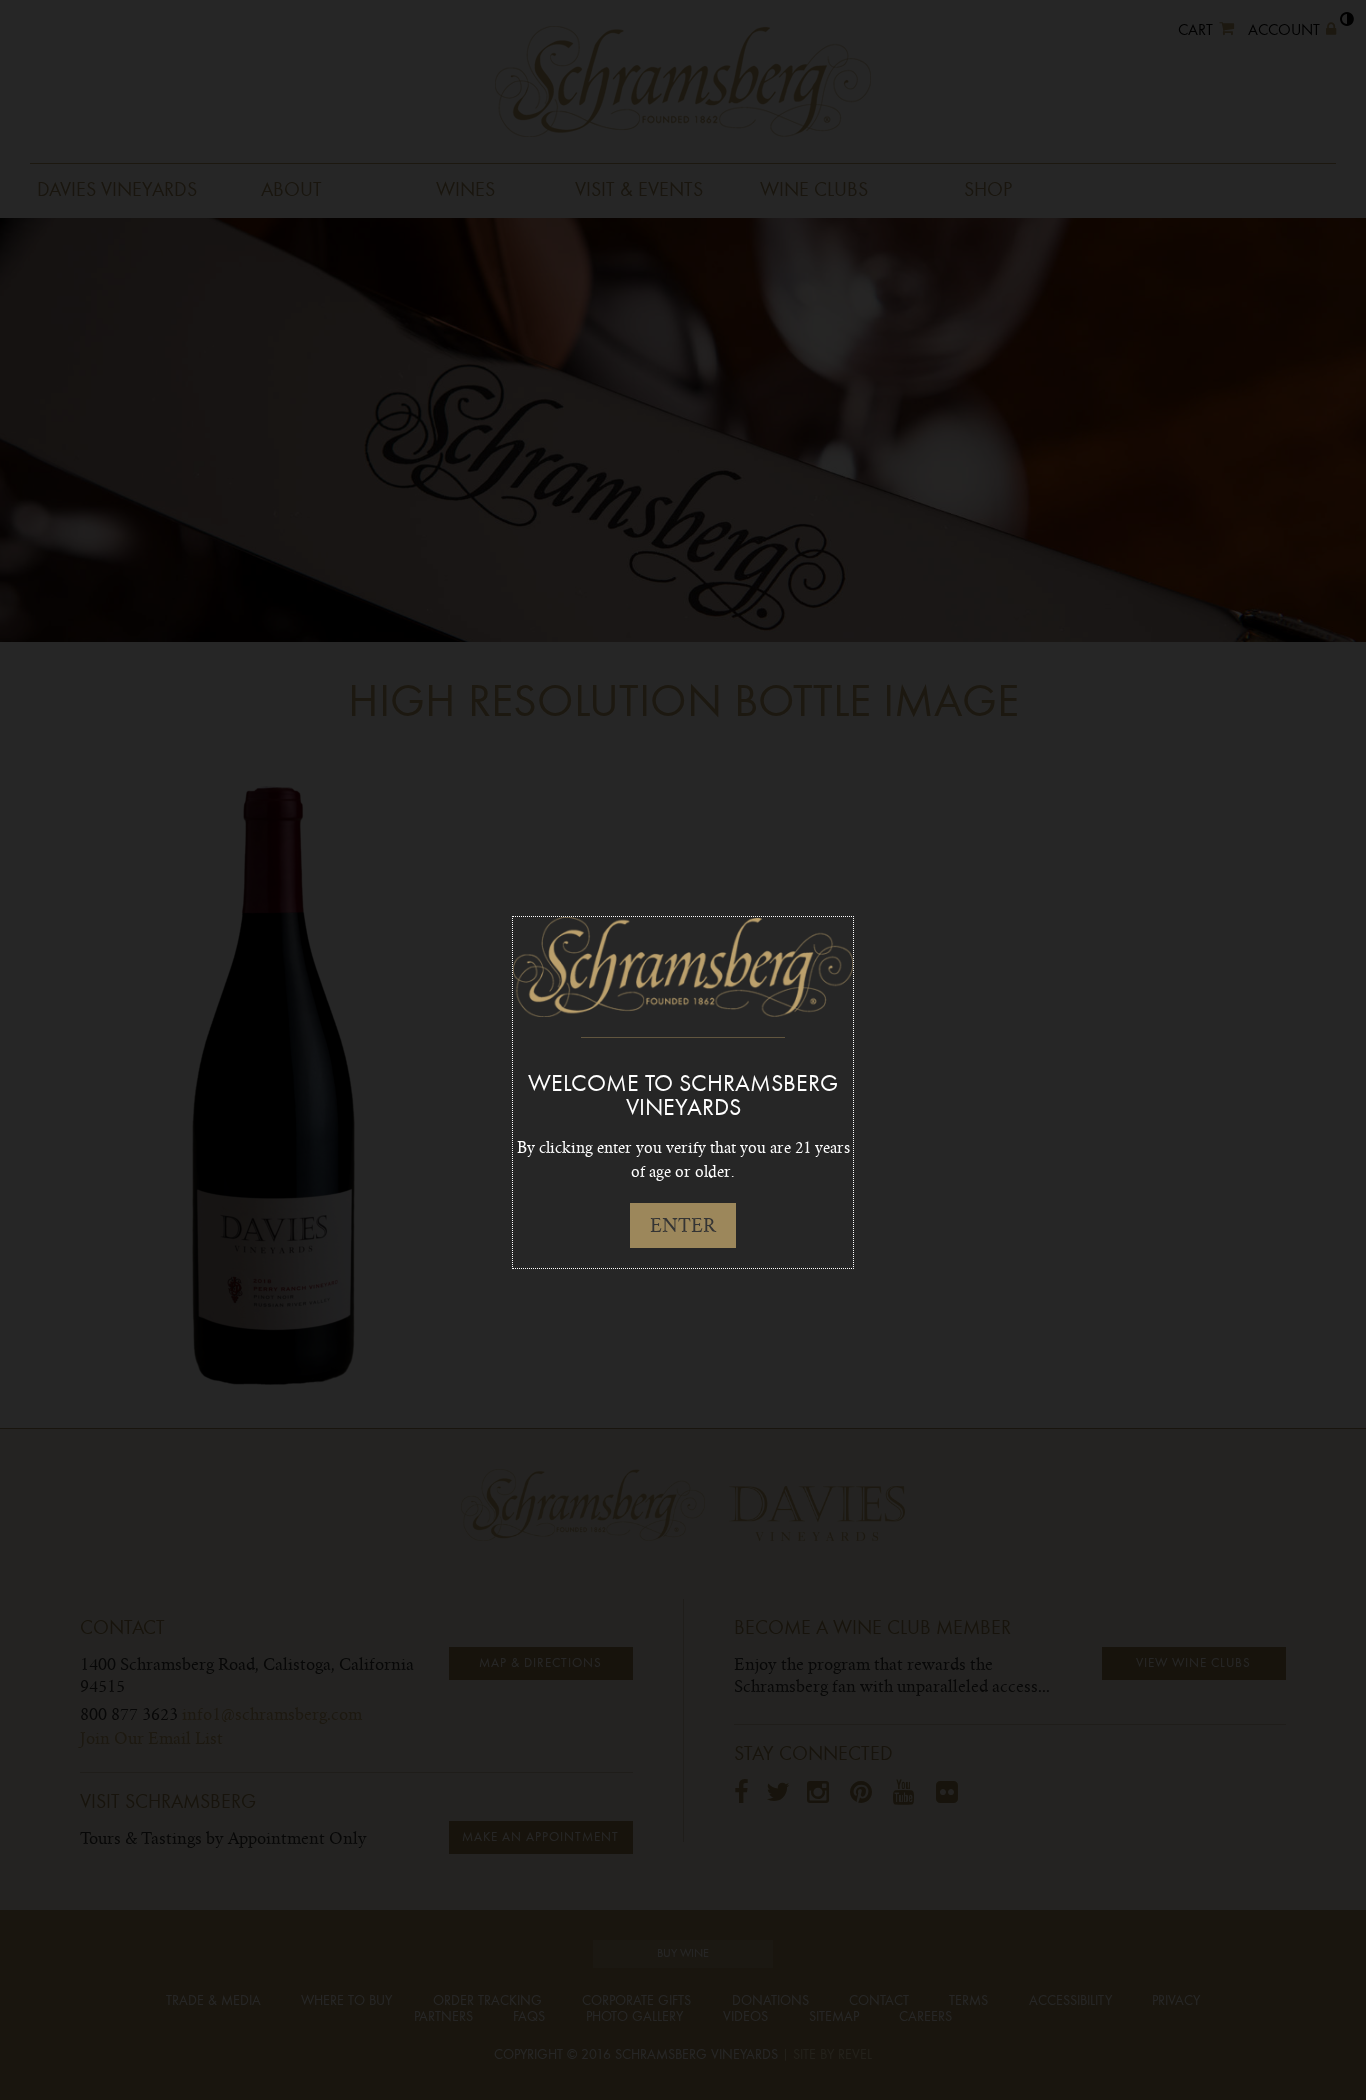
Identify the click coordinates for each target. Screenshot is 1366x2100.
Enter (683, 1225)
